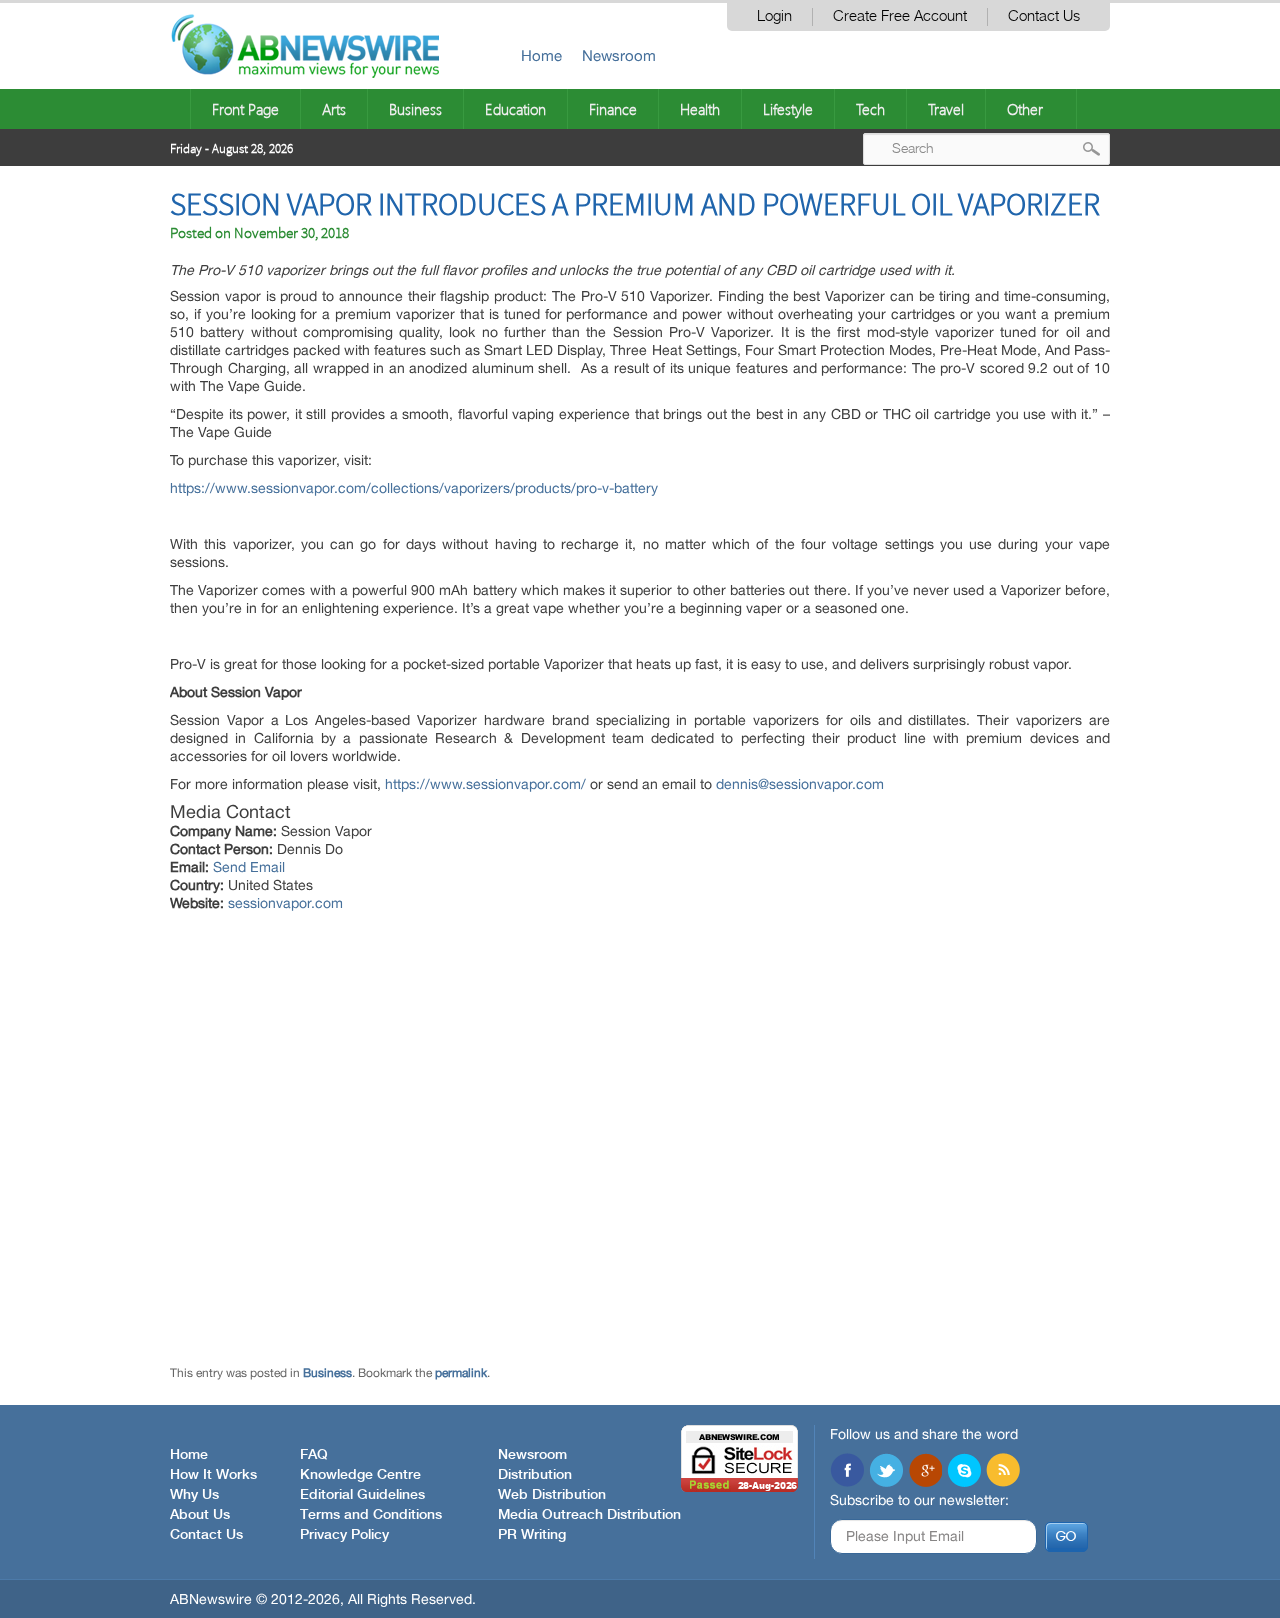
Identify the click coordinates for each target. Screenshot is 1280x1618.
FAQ (314, 1455)
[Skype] (964, 1472)
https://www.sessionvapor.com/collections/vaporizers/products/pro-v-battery (414, 488)
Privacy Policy (344, 1535)
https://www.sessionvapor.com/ (485, 784)
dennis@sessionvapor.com (800, 784)
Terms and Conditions (371, 1515)
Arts (334, 109)
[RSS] (1003, 1472)
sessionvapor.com (285, 903)
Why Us (194, 1495)
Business (415, 109)
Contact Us (1044, 16)
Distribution (535, 1475)
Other (1025, 109)
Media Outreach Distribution (589, 1515)
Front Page (245, 109)
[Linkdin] (925, 1472)
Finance (613, 109)
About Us (200, 1515)
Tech (870, 109)
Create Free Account (900, 16)
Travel (946, 109)
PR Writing (532, 1535)
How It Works (213, 1475)
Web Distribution (552, 1495)
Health (700, 109)
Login (774, 16)
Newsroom (619, 55)
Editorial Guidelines (362, 1495)
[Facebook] (847, 1472)
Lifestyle (788, 109)
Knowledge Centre (360, 1475)
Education (515, 109)
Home (541, 55)
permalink (461, 1373)
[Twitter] (886, 1472)
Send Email (249, 867)
